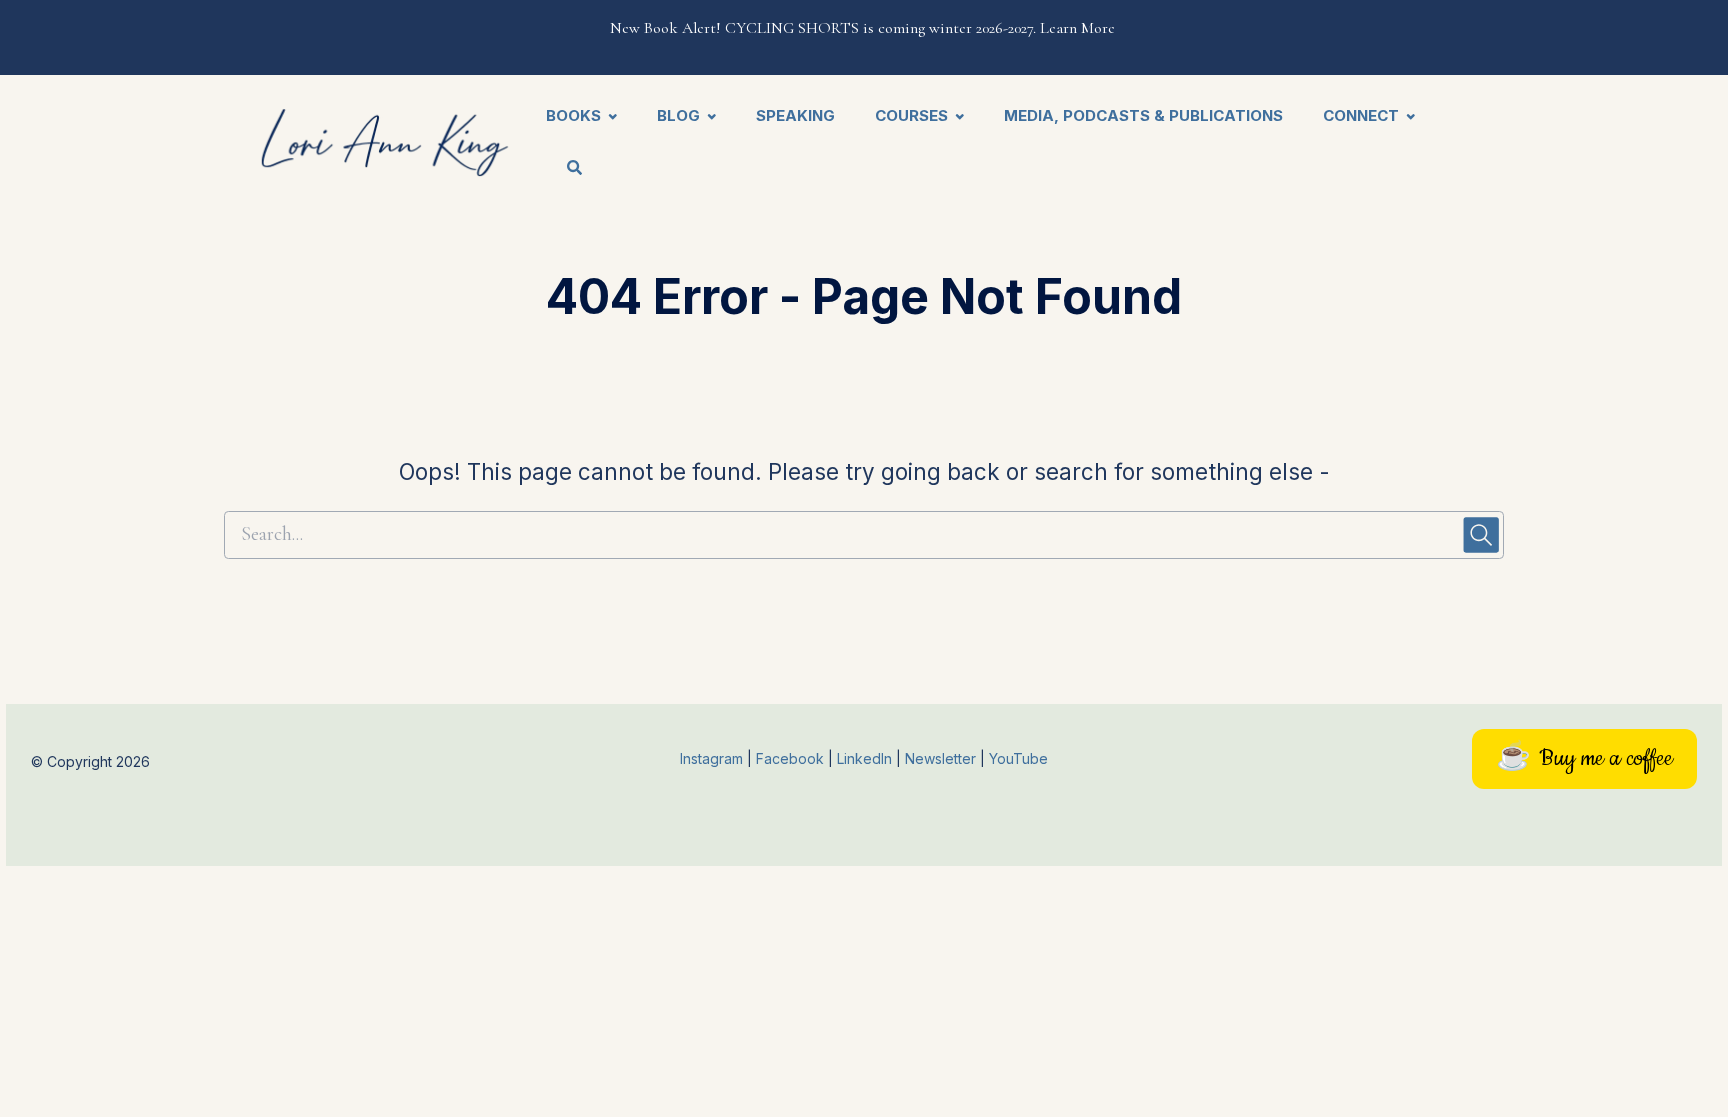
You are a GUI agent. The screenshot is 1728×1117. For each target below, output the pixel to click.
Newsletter (942, 758)
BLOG (678, 115)
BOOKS (573, 115)
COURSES (911, 115)
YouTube (1018, 758)
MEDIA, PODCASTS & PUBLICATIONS (1143, 115)
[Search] (564, 169)
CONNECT (1361, 115)
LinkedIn (866, 758)
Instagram (711, 758)
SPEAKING (795, 115)
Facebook (792, 758)
